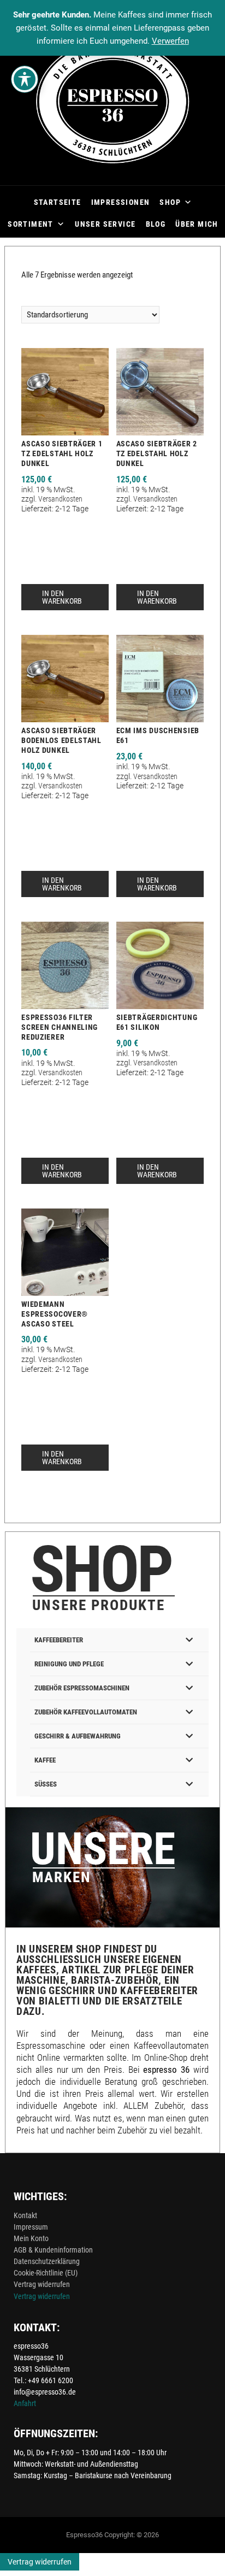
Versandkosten (60, 499)
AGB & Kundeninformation (53, 2250)
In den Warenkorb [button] (62, 597)
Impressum (31, 2227)
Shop (170, 202)
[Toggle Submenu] (190, 1640)
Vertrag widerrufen (42, 2284)
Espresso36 (84, 2535)
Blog (156, 224)
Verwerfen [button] (170, 41)
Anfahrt (25, 2403)
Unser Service (105, 224)
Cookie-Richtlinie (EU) (46, 2273)
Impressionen (121, 202)
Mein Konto (31, 2238)
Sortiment (31, 224)
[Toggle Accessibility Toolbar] (25, 79)
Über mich (197, 224)
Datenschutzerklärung (47, 2261)
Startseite (58, 202)
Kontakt (25, 2215)
